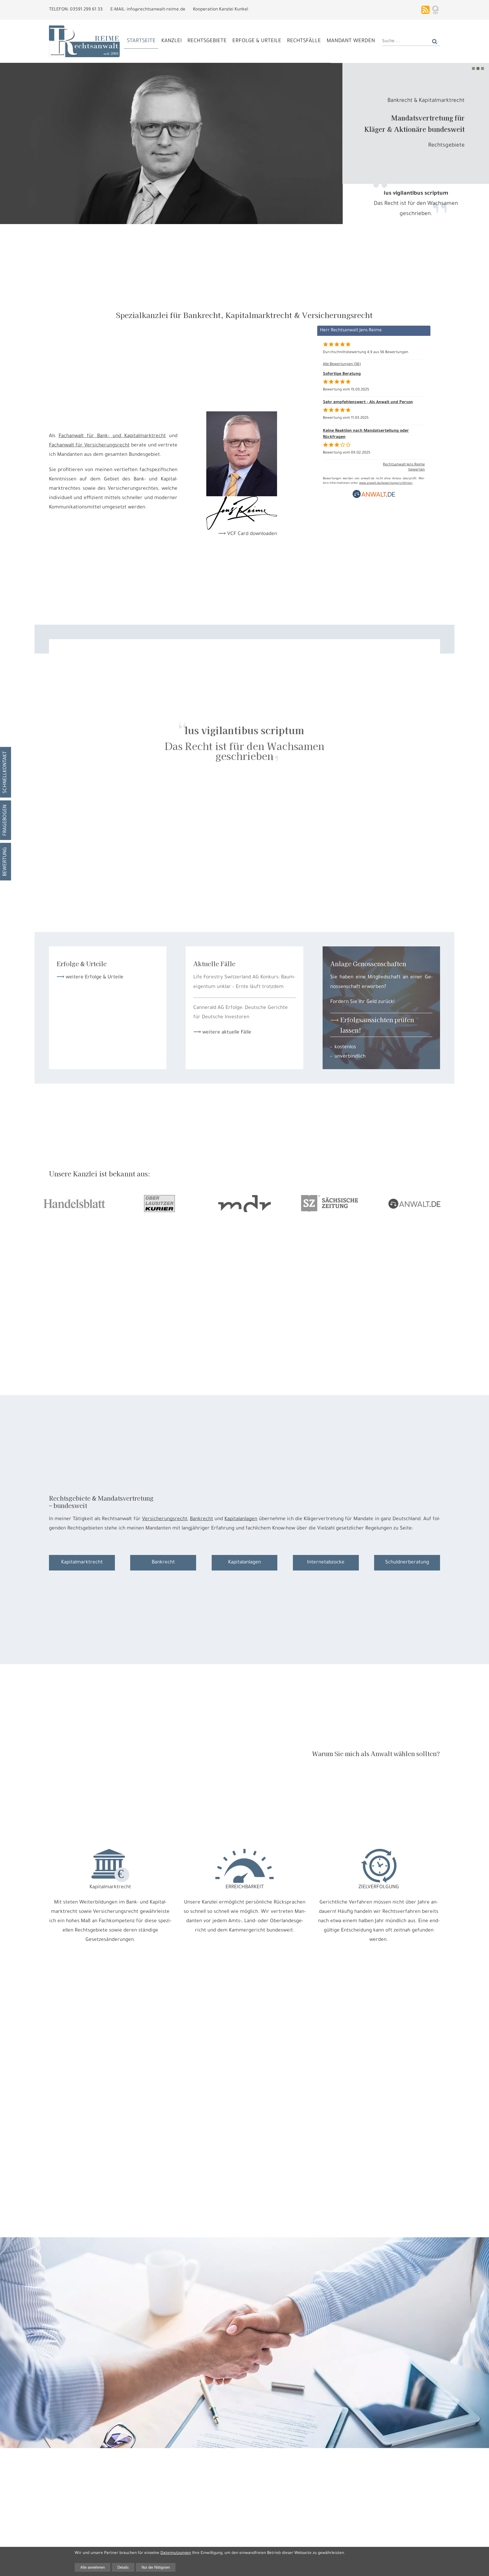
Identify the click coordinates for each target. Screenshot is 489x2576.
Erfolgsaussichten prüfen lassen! (377, 1025)
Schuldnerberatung (407, 1563)
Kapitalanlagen (241, 1519)
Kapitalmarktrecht (82, 1563)
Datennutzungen (176, 2553)
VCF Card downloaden (252, 534)
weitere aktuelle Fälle (227, 1033)
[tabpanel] (244, 143)
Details (123, 2567)
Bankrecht (201, 1519)
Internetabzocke (326, 1563)
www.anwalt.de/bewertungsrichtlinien (386, 483)
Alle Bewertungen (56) (342, 364)
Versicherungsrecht (165, 1519)
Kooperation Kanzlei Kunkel (221, 10)
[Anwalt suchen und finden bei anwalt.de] (374, 498)
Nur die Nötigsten (156, 2567)
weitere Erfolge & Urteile (95, 977)
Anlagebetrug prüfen (438, 146)
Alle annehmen (93, 2567)
